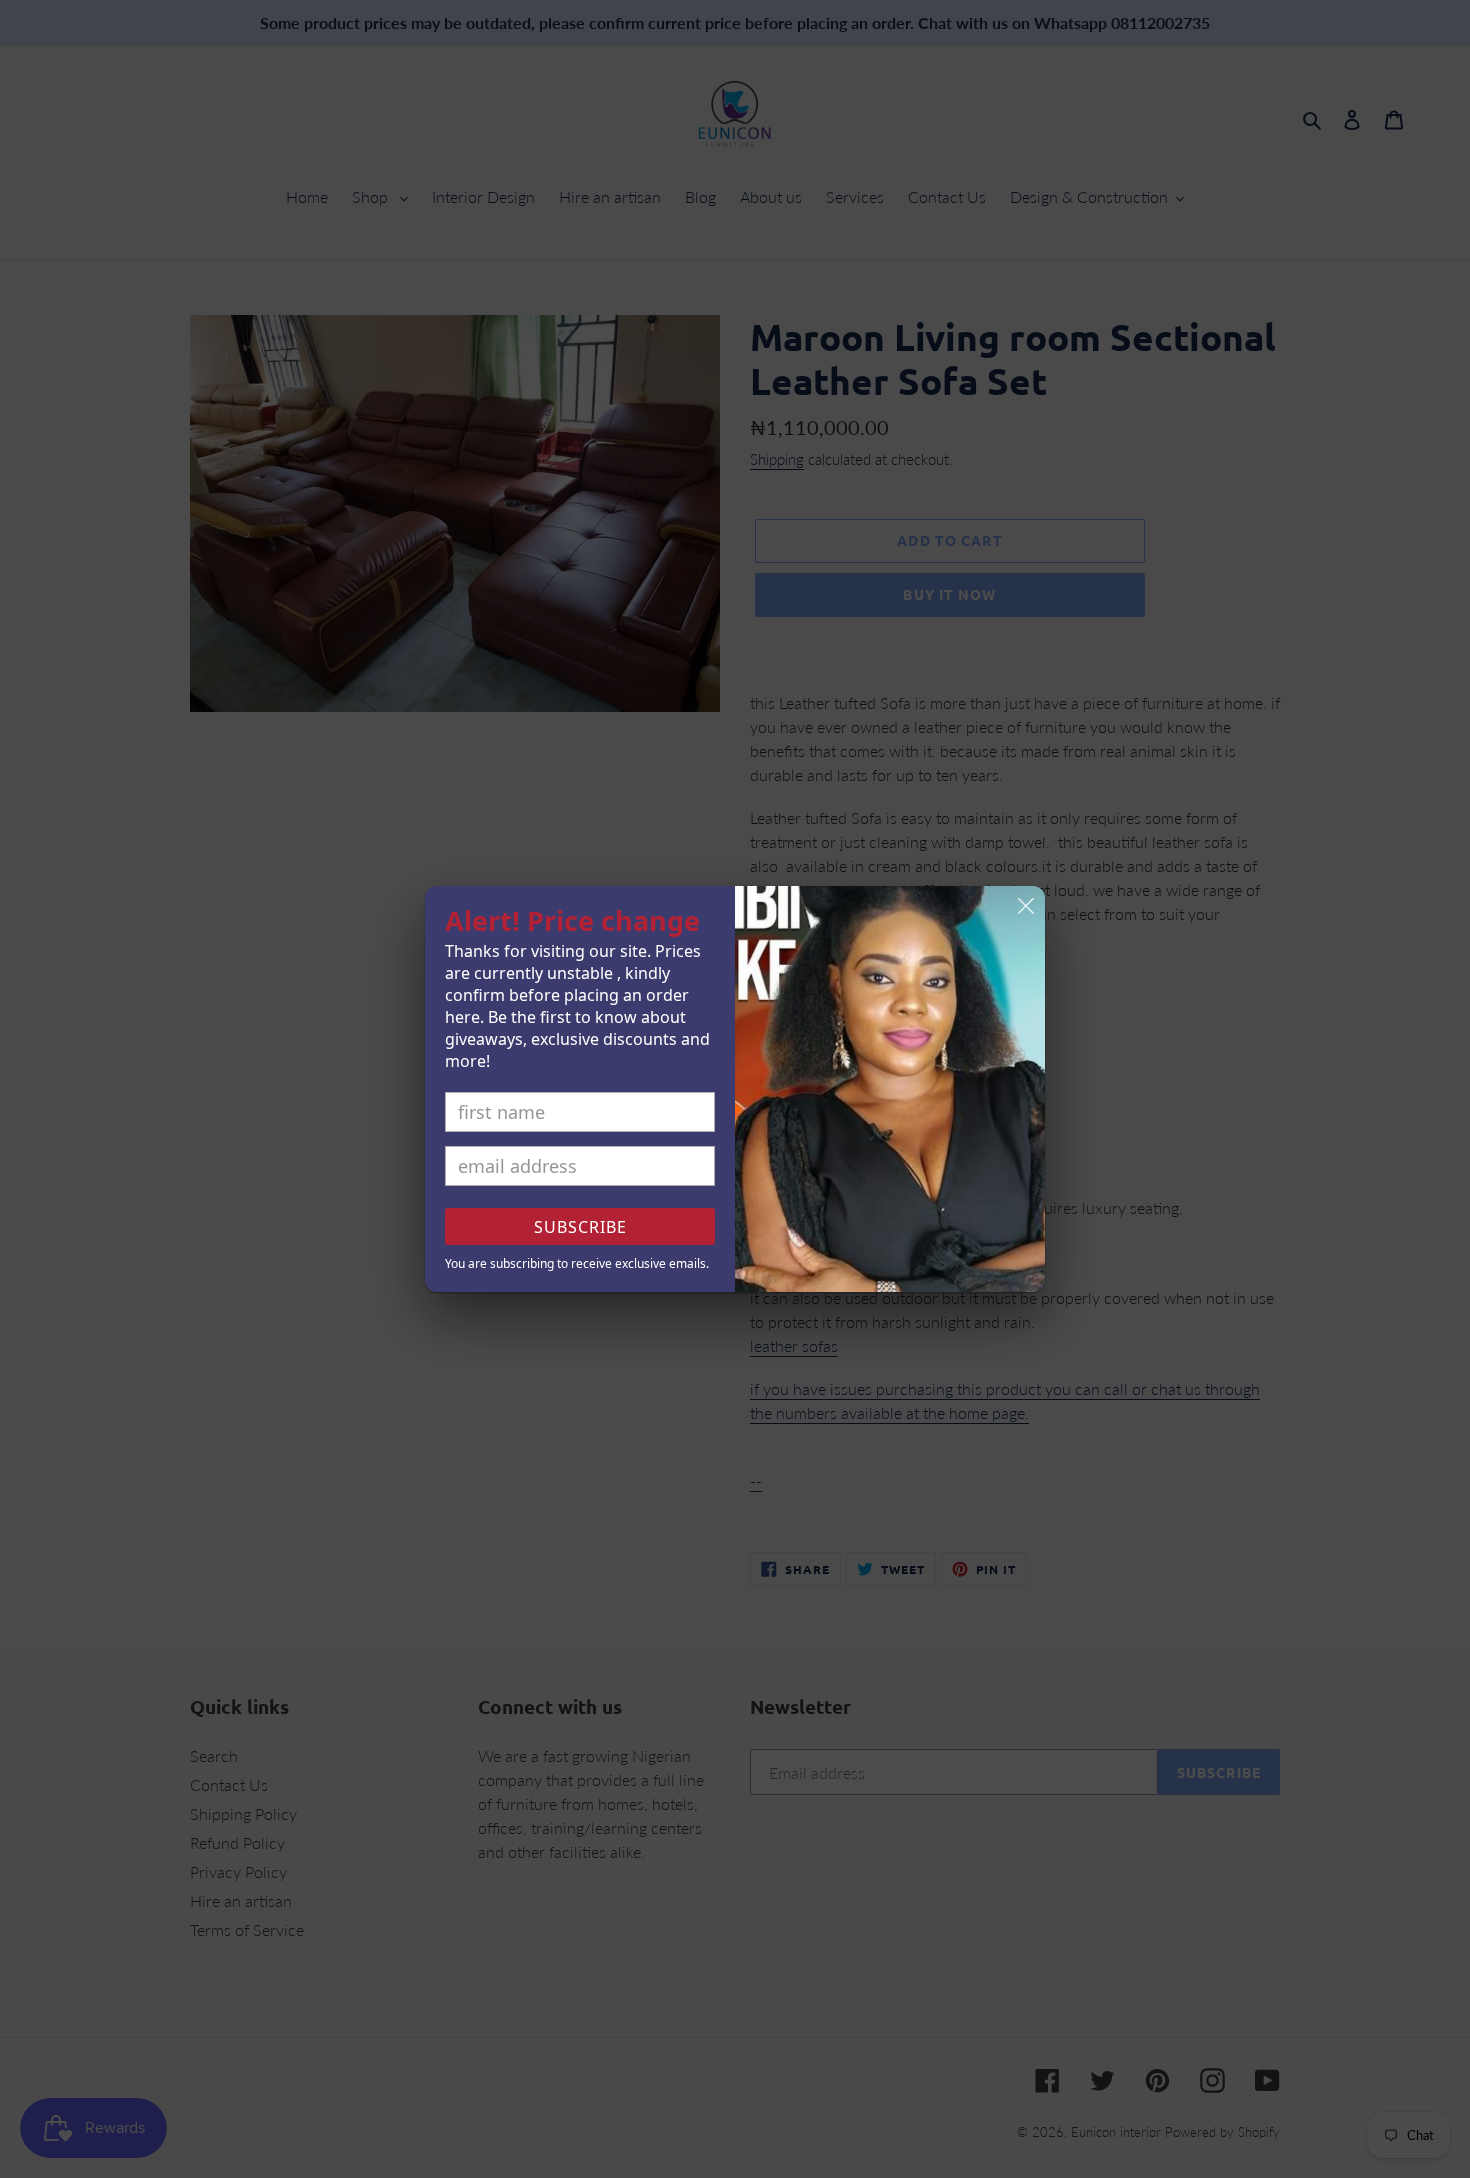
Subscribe (580, 1227)
